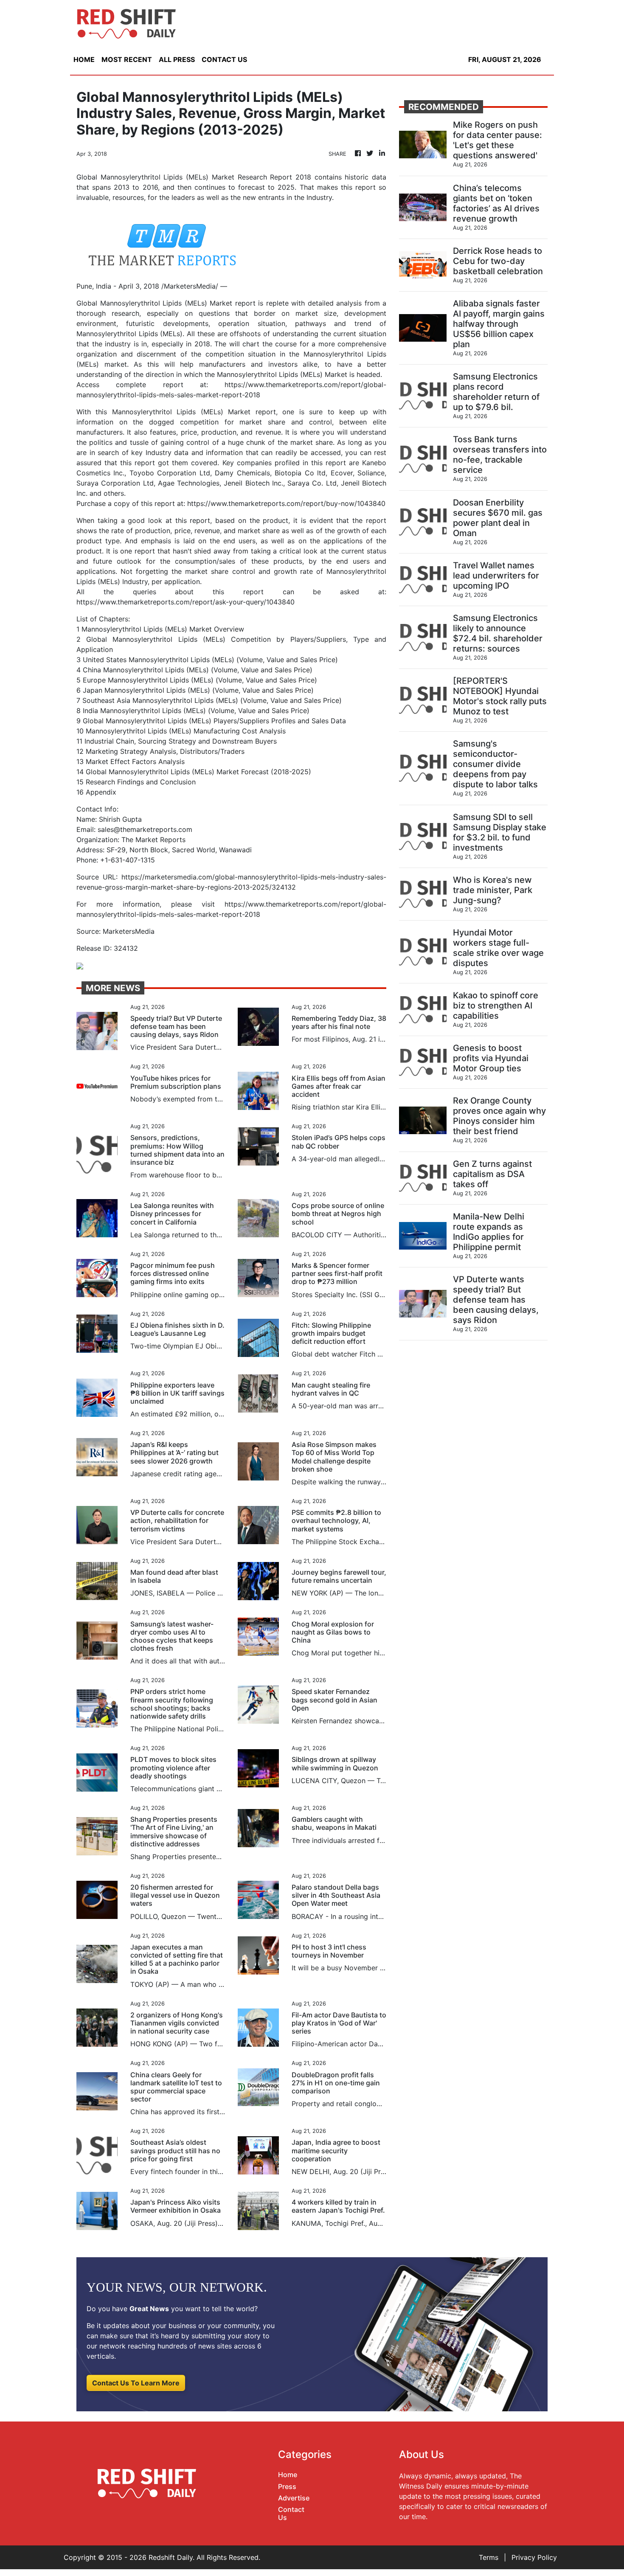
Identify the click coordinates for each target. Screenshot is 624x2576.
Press (287, 2486)
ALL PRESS (177, 59)
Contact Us (291, 2513)
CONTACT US (224, 59)
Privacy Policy (534, 2557)
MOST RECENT (127, 59)
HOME (84, 59)
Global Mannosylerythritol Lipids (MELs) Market (154, 303)
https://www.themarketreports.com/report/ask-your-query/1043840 (186, 602)
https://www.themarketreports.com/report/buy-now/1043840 (286, 503)
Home (288, 2475)
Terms (489, 2557)
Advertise (294, 2498)
